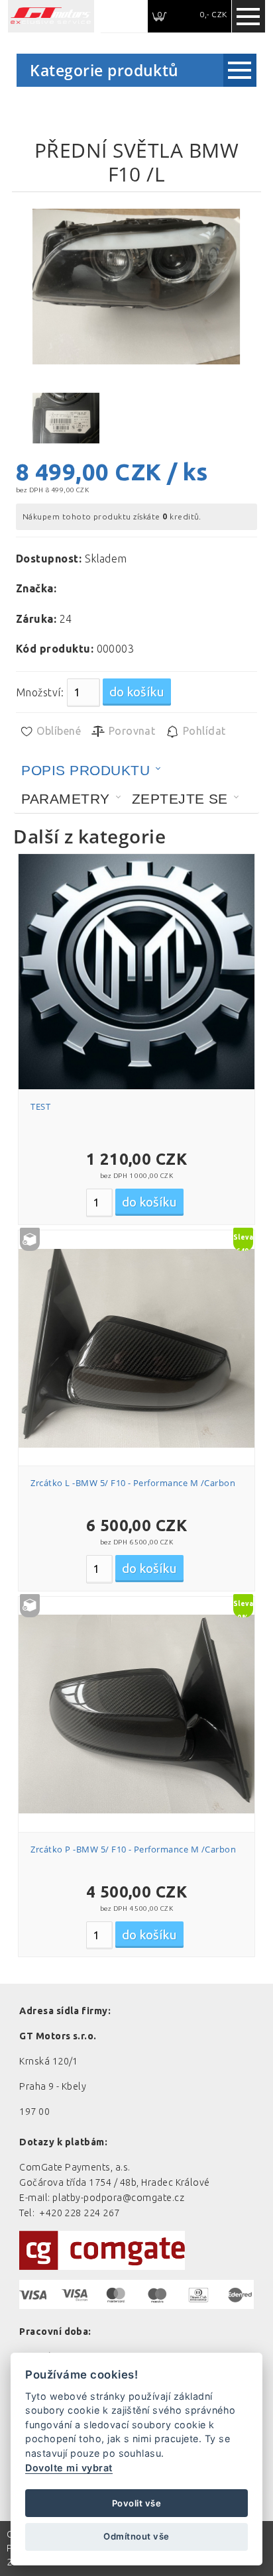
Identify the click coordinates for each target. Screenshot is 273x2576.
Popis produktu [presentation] (85, 770)
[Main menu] (248, 17)
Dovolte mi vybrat (69, 2468)
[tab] (91, 771)
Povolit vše (136, 2503)
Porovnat (130, 731)
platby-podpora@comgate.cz (118, 2198)
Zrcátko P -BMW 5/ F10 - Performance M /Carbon (133, 1849)
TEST (40, 1106)
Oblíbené (57, 731)
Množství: (40, 692)
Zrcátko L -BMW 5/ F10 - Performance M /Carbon (133, 1483)
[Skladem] (136, 1348)
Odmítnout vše (136, 2536)
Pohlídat (202, 731)
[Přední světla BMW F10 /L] (136, 287)
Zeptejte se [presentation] (180, 799)
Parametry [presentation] (65, 799)
